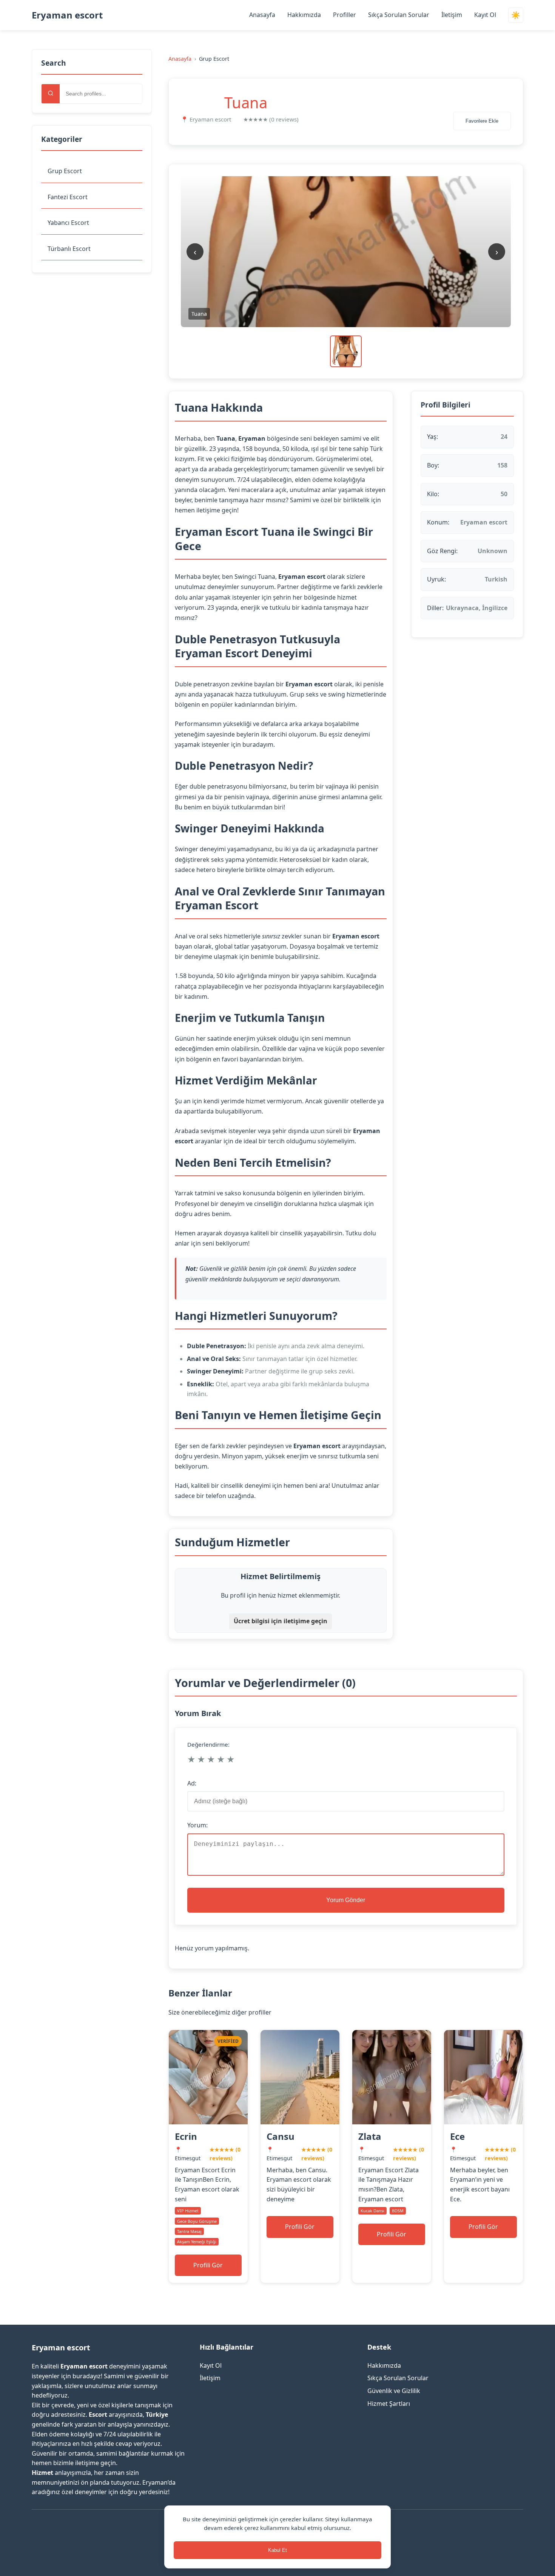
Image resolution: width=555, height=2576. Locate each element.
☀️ (516, 15)
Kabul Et (277, 2550)
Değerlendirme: (208, 1744)
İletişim (452, 15)
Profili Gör (208, 2265)
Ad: (192, 1783)
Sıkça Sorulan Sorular (399, 15)
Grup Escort (65, 171)
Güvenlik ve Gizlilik (394, 2391)
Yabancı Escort (68, 223)
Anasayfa (262, 15)
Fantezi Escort (68, 197)
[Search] (51, 94)
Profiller (345, 15)
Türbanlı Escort (69, 249)
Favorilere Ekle (482, 121)
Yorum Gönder (346, 1900)
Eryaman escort (67, 15)
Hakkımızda (304, 15)
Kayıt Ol (485, 15)
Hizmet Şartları (389, 2404)
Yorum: (197, 1825)
